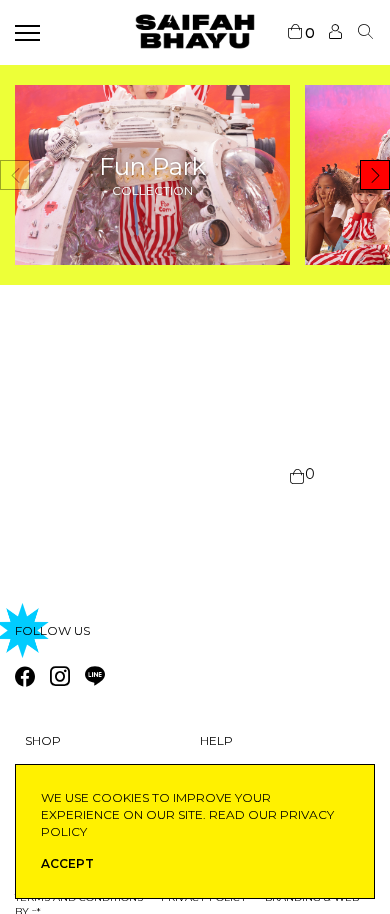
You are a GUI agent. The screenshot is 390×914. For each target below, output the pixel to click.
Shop (43, 740)
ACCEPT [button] (67, 863)
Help (216, 740)
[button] (375, 175)
